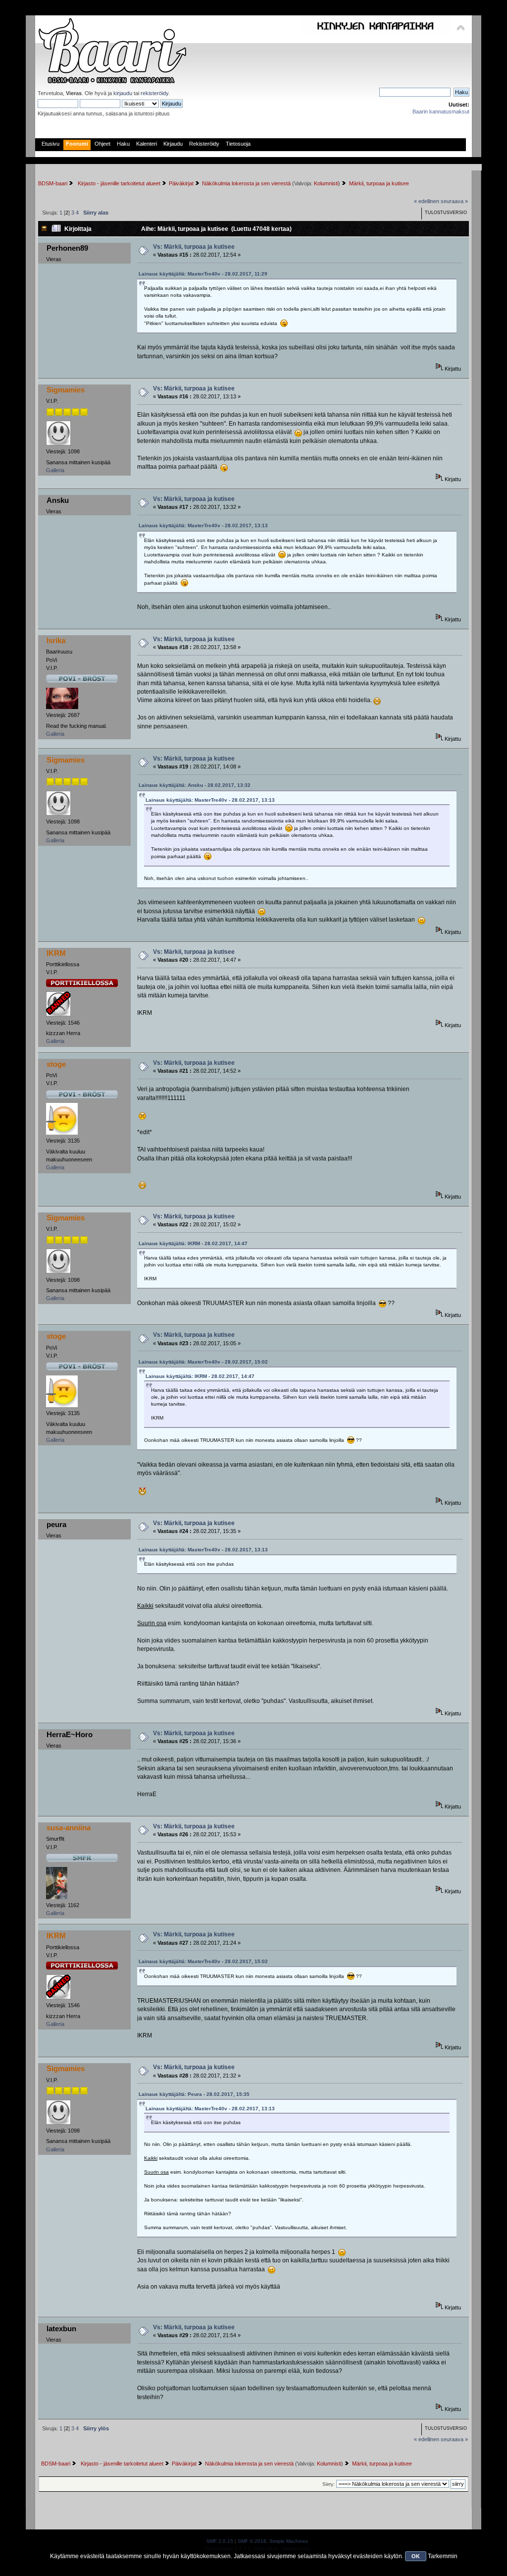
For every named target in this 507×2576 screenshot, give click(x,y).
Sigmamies (66, 390)
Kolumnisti (326, 183)
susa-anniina (69, 1828)
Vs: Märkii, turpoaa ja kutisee (194, 247)
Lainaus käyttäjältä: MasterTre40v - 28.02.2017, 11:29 (203, 274)
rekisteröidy (154, 93)
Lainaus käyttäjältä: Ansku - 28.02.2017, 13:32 (195, 785)
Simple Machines (289, 2541)
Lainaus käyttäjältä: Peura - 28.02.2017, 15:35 (194, 2094)
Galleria (55, 470)
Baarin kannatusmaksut (441, 111)
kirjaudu (123, 93)
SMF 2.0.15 (220, 2541)
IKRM (56, 953)
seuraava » (454, 201)
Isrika (56, 640)
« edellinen (427, 201)
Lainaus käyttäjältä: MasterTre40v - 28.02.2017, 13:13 (203, 525)
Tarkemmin (443, 2556)
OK (416, 2556)
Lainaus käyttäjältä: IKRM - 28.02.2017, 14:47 (193, 1243)
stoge (56, 1064)
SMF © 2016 (252, 2541)
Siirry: (329, 2484)
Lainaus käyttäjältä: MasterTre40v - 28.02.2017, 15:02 (203, 1362)
